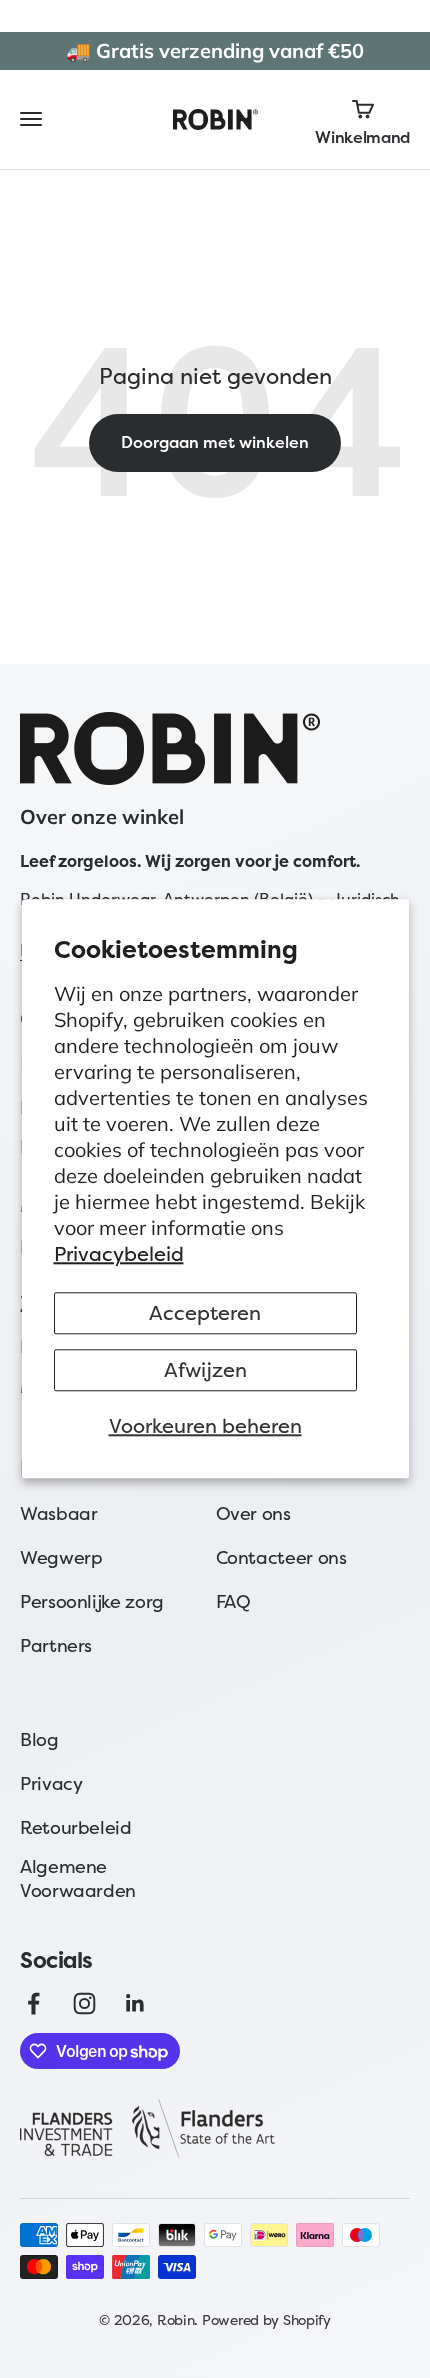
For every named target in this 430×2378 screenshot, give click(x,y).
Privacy (51, 1783)
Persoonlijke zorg (92, 1601)
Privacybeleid (119, 1254)
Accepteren (205, 1313)
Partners (56, 1645)
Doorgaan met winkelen (215, 442)
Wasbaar (58, 1513)
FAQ (233, 1601)
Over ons (253, 1513)
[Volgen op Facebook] (33, 2003)
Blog (39, 1739)
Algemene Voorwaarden (78, 1878)
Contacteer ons (281, 1557)
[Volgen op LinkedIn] (135, 2003)
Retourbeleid (76, 1827)
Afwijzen (205, 1370)
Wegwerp (61, 1557)
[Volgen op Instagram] (84, 2003)
